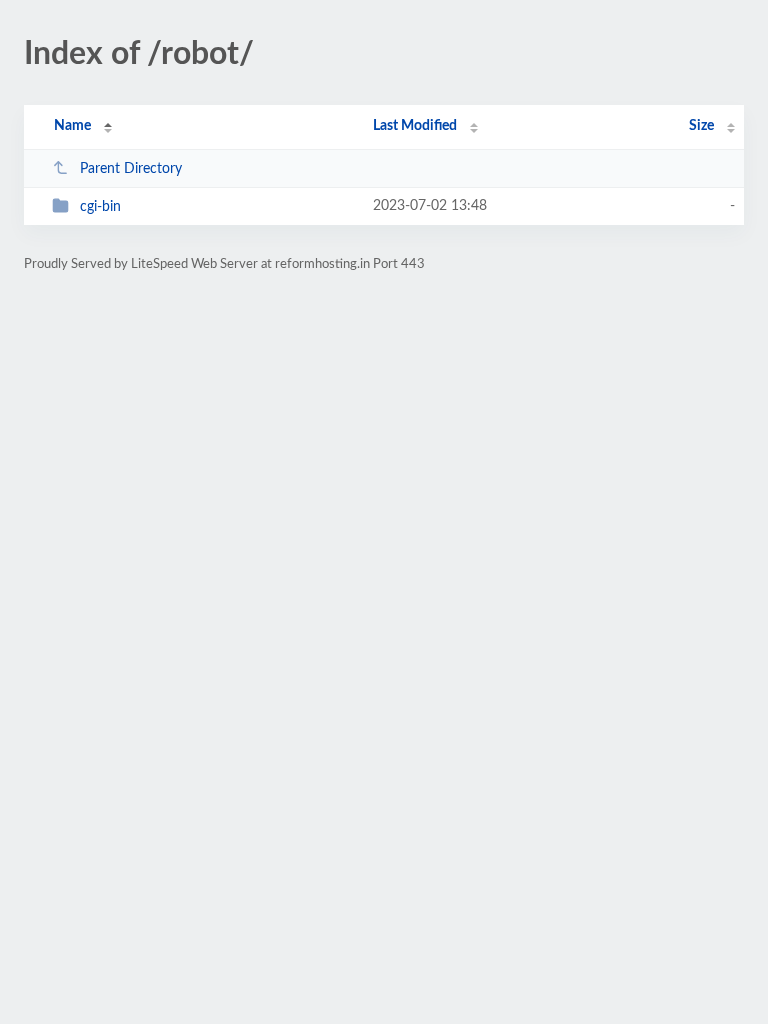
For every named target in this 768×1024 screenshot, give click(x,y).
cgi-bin (100, 207)
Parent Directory (131, 169)
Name (72, 126)
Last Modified (415, 126)
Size (701, 126)
